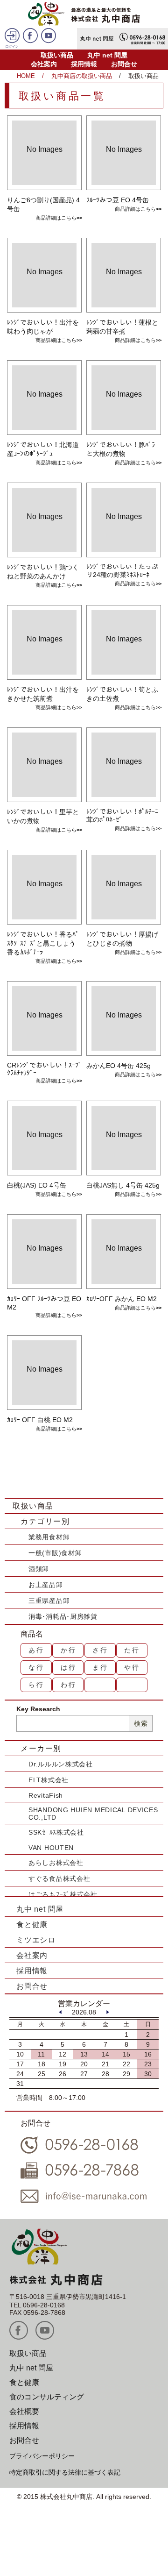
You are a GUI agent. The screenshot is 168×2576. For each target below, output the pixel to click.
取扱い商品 (57, 55)
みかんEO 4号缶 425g (119, 1066)
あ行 (36, 1650)
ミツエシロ (36, 1940)
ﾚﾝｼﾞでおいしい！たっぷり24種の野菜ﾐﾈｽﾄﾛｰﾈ (122, 571)
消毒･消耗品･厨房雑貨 (63, 1616)
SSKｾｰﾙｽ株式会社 (56, 1832)
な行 (36, 1667)
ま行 (100, 1667)
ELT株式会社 (49, 1780)
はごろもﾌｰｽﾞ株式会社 (63, 1894)
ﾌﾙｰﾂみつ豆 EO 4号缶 (118, 200)
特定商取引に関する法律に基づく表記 (65, 2472)
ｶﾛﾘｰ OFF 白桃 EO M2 (40, 1420)
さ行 (100, 1650)
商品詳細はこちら (56, 218)
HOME (26, 76)
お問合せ (124, 64)
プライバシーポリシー (42, 2456)
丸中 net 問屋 (107, 55)
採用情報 (84, 64)
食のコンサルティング (47, 2397)
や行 (132, 1667)
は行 (69, 1667)
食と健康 (32, 1925)
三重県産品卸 (49, 1601)
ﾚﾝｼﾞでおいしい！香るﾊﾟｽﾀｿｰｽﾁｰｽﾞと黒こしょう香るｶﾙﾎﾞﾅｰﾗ (43, 943)
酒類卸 (39, 1569)
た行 (132, 1650)
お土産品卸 (46, 1585)
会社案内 (44, 64)
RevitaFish (46, 1795)
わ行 (69, 1685)
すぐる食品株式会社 (59, 1879)
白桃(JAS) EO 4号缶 (37, 1185)
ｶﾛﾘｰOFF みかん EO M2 (122, 1299)
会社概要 (24, 2411)
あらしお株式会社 (56, 1863)
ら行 (36, 1685)
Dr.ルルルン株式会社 (61, 1764)
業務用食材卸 (49, 1537)
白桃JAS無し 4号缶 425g (123, 1185)
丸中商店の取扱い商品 (82, 76)
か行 (69, 1650)
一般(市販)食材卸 (55, 1553)
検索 (141, 1723)
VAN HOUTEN (51, 1848)
